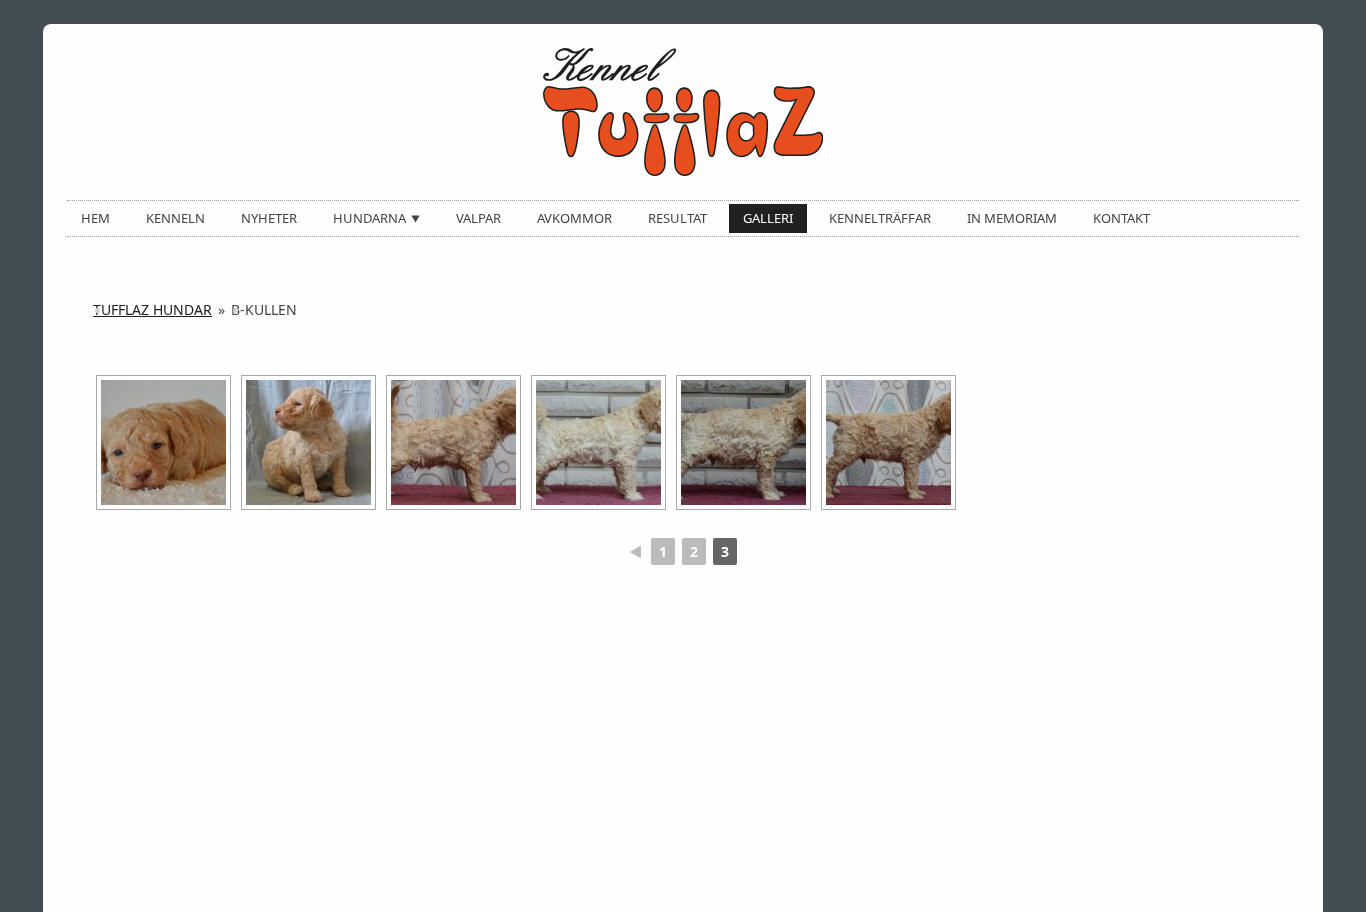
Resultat (677, 218)
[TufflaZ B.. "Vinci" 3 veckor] (163, 442)
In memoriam (1012, 218)
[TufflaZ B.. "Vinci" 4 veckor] (308, 442)
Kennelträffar (880, 218)
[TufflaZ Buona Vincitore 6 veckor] (598, 442)
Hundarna (369, 218)
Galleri (768, 218)
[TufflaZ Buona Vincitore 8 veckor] (888, 442)
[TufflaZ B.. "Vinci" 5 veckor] (453, 442)
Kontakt (1121, 218)
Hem (95, 218)
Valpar (478, 218)
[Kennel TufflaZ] (683, 112)
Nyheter (269, 218)
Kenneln (175, 218)
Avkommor (574, 218)
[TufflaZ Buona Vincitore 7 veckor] (743, 442)
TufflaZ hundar (152, 309)
